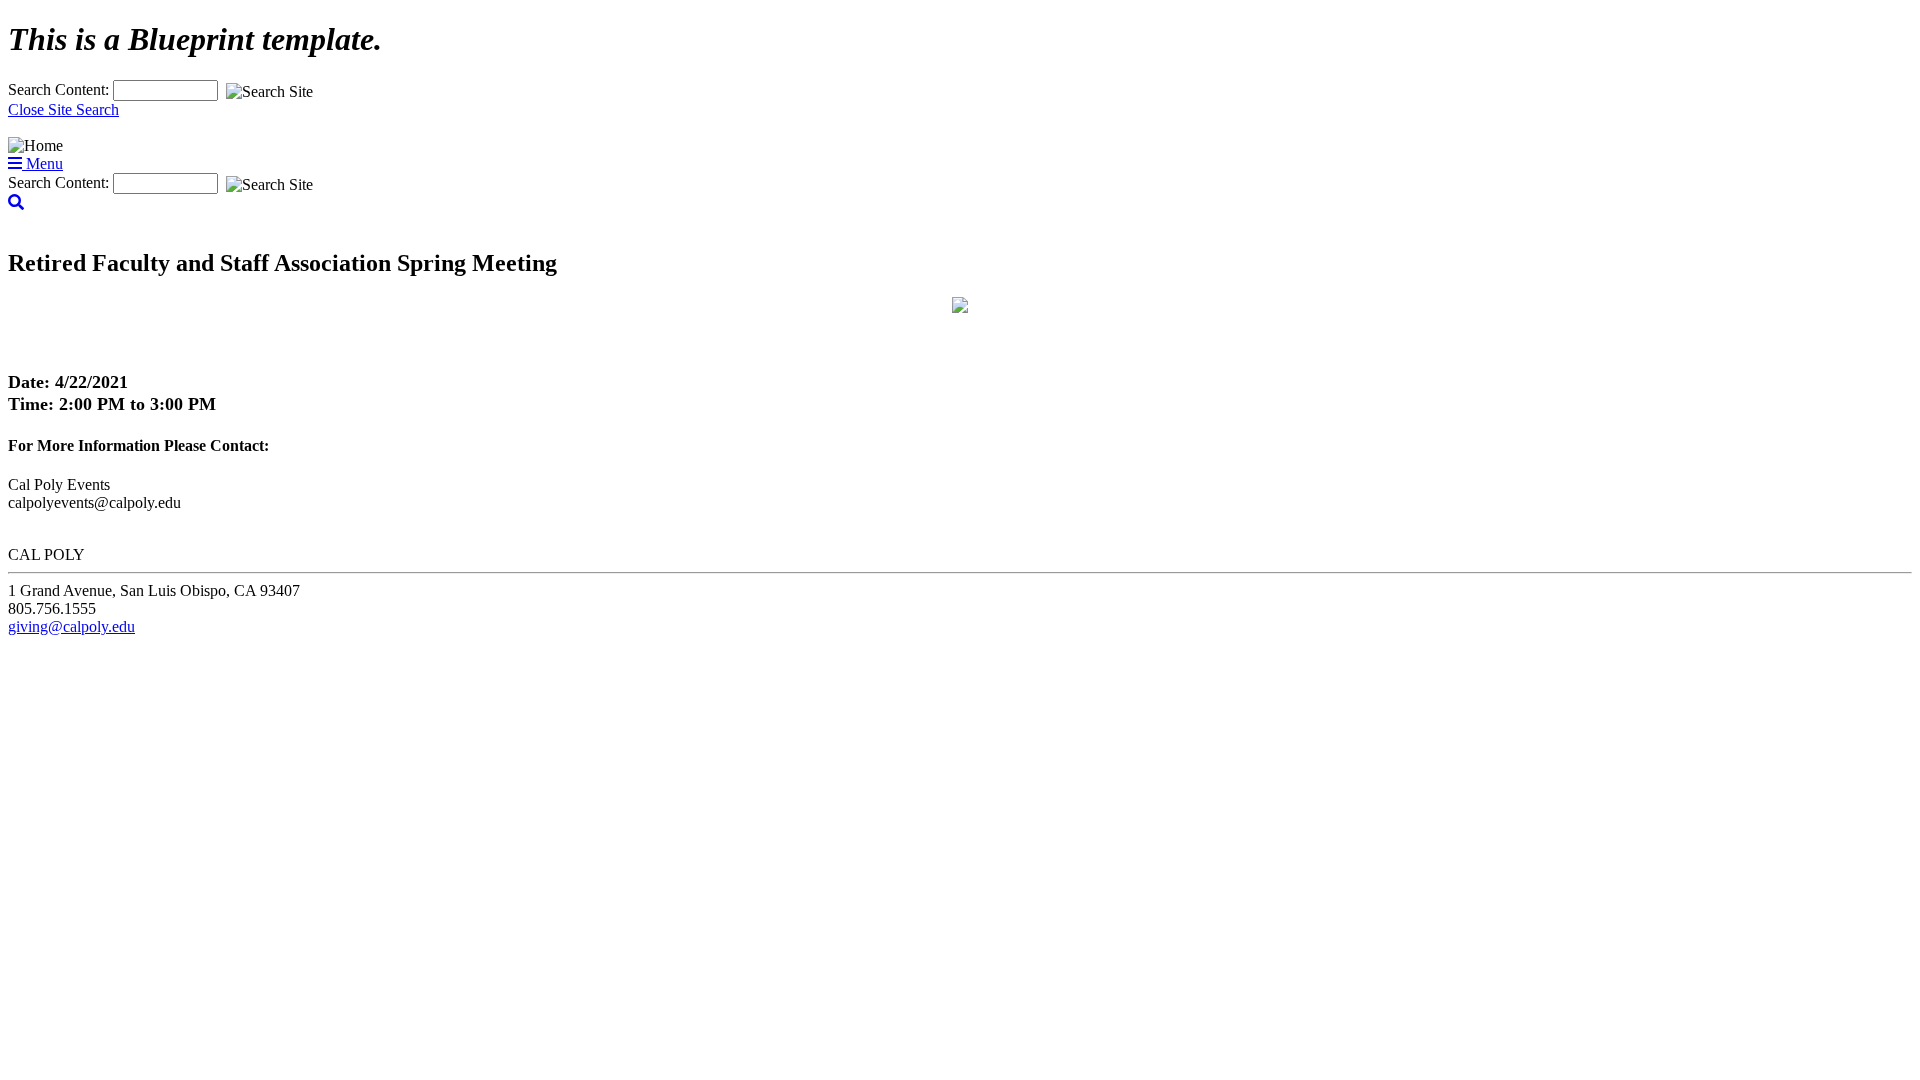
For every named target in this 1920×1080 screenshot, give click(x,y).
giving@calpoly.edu (71, 626)
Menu (42, 163)
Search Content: (60, 89)
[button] (16, 202)
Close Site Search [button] (63, 109)
